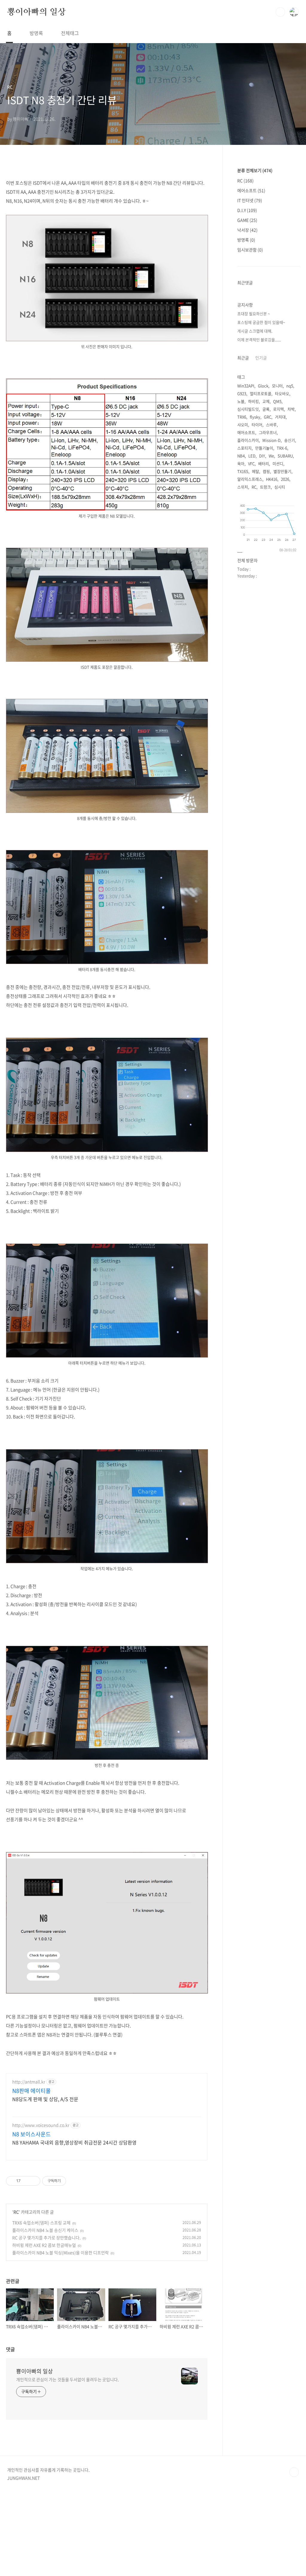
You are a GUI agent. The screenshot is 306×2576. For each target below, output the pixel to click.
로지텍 (279, 409)
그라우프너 (268, 432)
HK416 (272, 479)
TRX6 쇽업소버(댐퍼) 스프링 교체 (41, 2223)
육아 (241, 463)
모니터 (277, 386)
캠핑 (266, 471)
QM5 (277, 401)
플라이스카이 (248, 440)
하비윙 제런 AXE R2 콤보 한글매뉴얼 (44, 2245)
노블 (241, 401)
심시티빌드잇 (248, 409)
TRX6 (242, 417)
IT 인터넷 (250, 200)
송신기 (290, 440)
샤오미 (243, 425)
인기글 (261, 358)
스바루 (271, 425)
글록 (266, 409)
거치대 (280, 417)
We (271, 456)
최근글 (243, 358)
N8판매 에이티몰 (32, 2091)
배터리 (264, 463)
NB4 (241, 456)
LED (252, 456)
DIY (262, 456)
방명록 (36, 33)
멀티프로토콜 (261, 393)
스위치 (243, 487)
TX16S (243, 471)
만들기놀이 (264, 448)
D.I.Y (247, 210)
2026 (285, 479)
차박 (291, 409)
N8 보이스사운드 (32, 2134)
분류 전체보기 (255, 170)
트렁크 (265, 487)
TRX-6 (282, 448)
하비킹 (253, 401)
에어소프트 (251, 190)
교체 (266, 401)
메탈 (255, 471)
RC (16, 2212)
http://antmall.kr (29, 2082)
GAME (247, 220)
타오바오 (282, 393)
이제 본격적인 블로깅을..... (259, 340)
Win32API (246, 386)
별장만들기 (282, 471)
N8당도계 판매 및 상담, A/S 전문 (45, 2099)
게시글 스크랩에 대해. (255, 331)
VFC (251, 463)
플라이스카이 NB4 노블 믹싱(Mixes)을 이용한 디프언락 (61, 2252)
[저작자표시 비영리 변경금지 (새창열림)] (74, 2181)
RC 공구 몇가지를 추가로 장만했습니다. (46, 2238)
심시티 (280, 487)
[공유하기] (26, 2181)
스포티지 (244, 448)
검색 (280, 12)
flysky (255, 417)
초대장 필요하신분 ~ (254, 314)
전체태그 (70, 33)
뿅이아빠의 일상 (36, 12)
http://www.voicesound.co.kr (41, 2125)
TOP (294, 2472)
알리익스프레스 (250, 479)
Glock (263, 386)
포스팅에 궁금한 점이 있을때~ (261, 322)
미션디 (278, 463)
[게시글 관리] (34, 2181)
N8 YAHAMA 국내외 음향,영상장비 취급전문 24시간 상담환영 (74, 2142)
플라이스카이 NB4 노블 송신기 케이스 (45, 2230)
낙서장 (247, 230)
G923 (242, 393)
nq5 (290, 386)
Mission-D (271, 440)
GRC (268, 417)
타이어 (257, 425)
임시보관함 (250, 250)
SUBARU (285, 456)
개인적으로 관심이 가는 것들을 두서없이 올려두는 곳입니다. (68, 2379)
